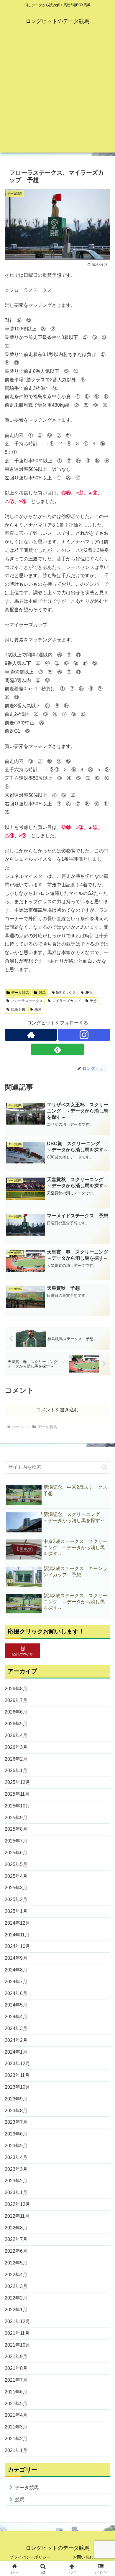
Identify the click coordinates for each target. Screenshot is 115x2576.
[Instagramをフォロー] (84, 1035)
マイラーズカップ (66, 1001)
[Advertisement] (57, 95)
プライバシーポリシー (30, 2557)
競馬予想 (18, 1009)
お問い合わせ (85, 2557)
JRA (89, 993)
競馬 (42, 993)
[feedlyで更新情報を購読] (57, 1049)
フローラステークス (27, 1001)
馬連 (38, 1009)
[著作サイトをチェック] (31, 1035)
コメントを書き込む (57, 1410)
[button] (104, 1467)
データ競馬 (20, 993)
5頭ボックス (66, 993)
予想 (93, 1001)
